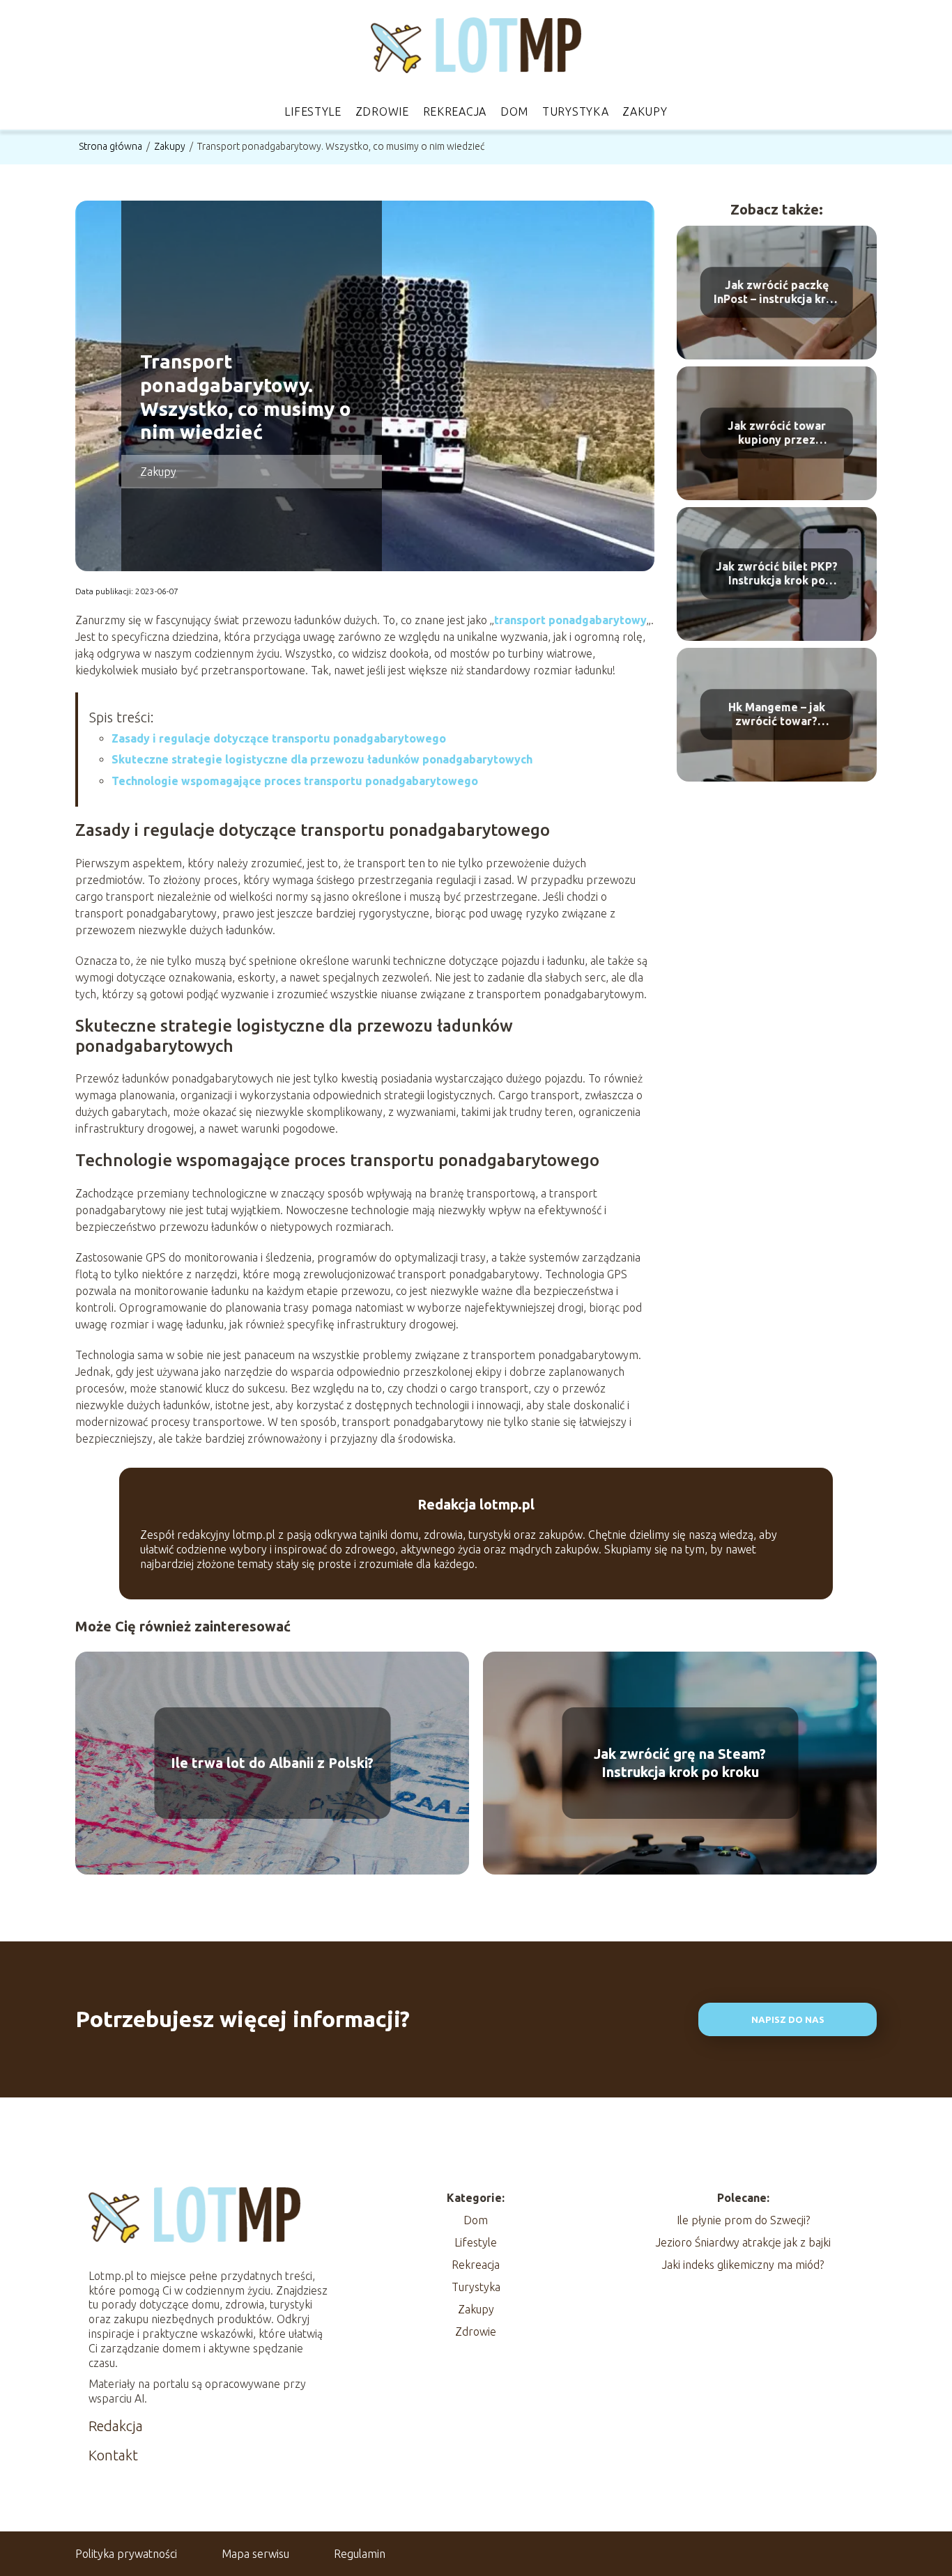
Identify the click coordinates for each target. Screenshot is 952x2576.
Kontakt (113, 2455)
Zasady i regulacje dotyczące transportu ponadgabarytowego (279, 738)
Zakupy (645, 111)
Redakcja (116, 2426)
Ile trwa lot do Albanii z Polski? (272, 1763)
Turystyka (575, 111)
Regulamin (360, 2554)
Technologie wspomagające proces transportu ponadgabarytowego (295, 781)
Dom (514, 111)
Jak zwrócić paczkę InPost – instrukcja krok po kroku (776, 293)
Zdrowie (382, 111)
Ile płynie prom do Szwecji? (743, 2220)
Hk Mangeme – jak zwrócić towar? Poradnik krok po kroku (777, 715)
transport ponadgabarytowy (570, 620)
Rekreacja (455, 111)
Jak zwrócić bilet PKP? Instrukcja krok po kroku (777, 574)
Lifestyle (313, 111)
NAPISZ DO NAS (788, 2020)
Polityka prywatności (126, 2554)
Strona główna (112, 146)
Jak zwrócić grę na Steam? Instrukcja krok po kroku (680, 1763)
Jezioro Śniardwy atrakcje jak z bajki (743, 2242)
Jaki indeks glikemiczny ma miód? (743, 2265)
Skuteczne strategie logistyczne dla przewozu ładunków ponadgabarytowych (322, 759)
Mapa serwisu (255, 2554)
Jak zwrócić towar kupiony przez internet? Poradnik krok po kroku (776, 434)
